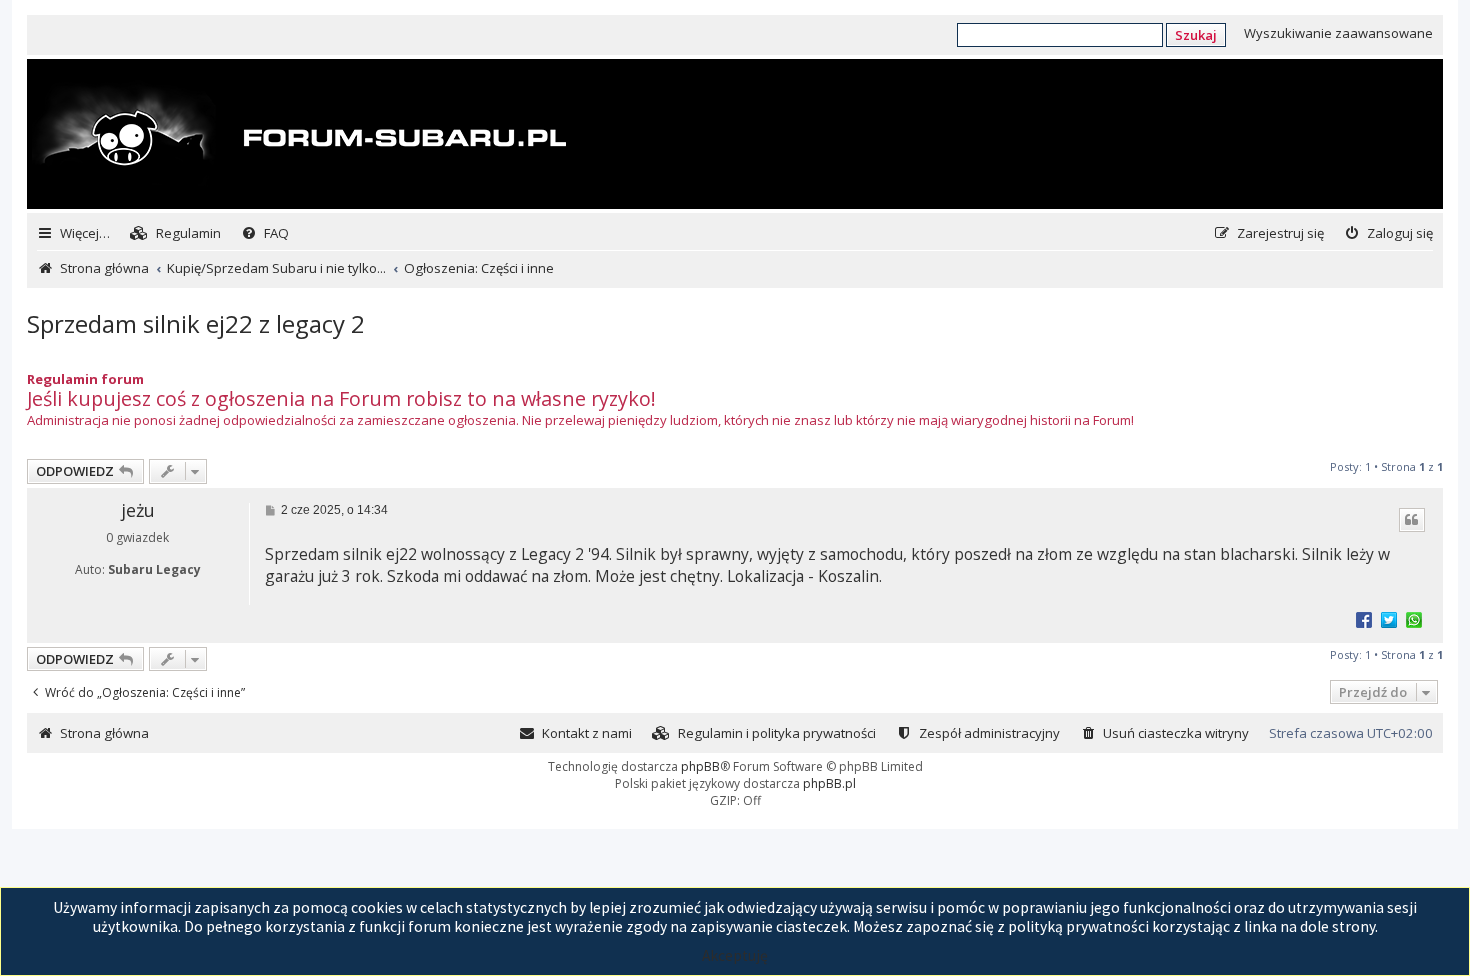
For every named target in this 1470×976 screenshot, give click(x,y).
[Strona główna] (299, 136)
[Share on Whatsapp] (1414, 619)
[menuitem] (175, 233)
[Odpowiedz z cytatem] (1412, 520)
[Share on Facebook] (1364, 619)
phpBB (700, 766)
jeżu (138, 510)
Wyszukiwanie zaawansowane (1338, 33)
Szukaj (1196, 35)
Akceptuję (735, 955)
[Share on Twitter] (1389, 619)
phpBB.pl (829, 783)
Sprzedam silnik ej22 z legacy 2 (196, 323)
